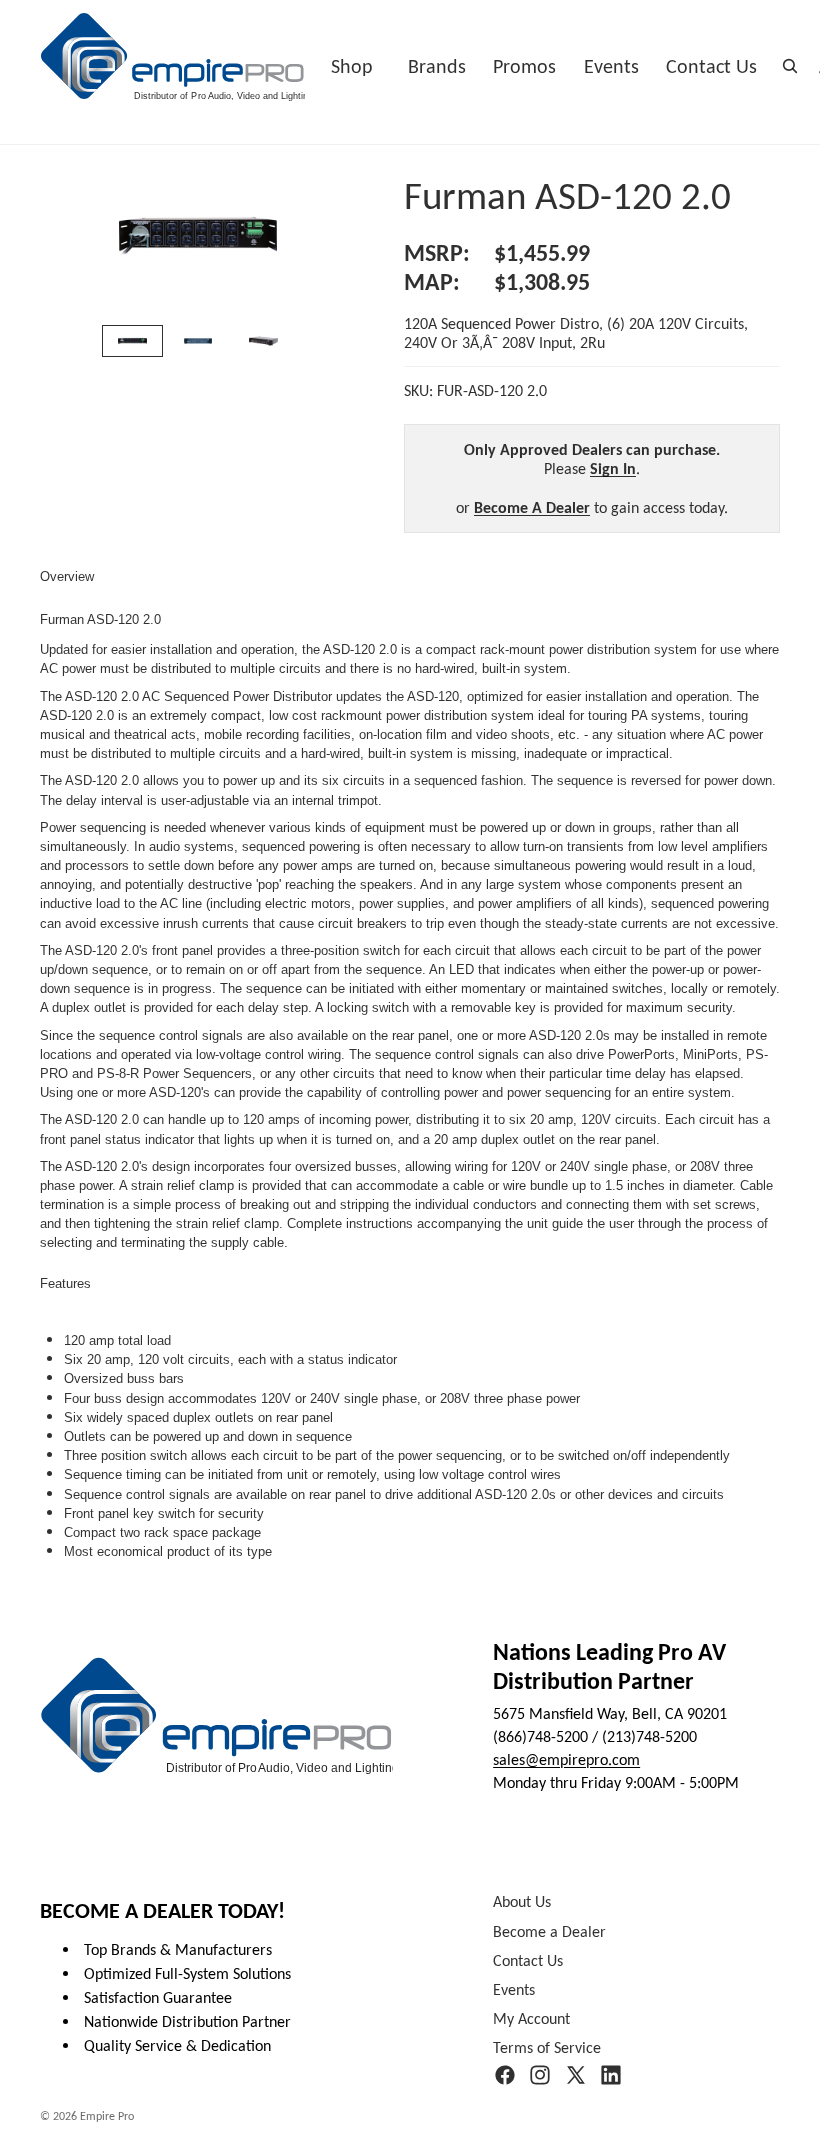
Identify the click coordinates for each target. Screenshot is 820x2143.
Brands (437, 66)
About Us (522, 1902)
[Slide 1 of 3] (132, 341)
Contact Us (711, 66)
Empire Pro (107, 2116)
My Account (531, 2019)
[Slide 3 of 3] (263, 341)
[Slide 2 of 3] (197, 341)
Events (611, 66)
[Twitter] (576, 2076)
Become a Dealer (549, 1931)
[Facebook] (505, 2076)
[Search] (790, 66)
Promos (524, 66)
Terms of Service (547, 2048)
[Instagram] (540, 2076)
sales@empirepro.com (566, 1759)
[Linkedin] (611, 2076)
